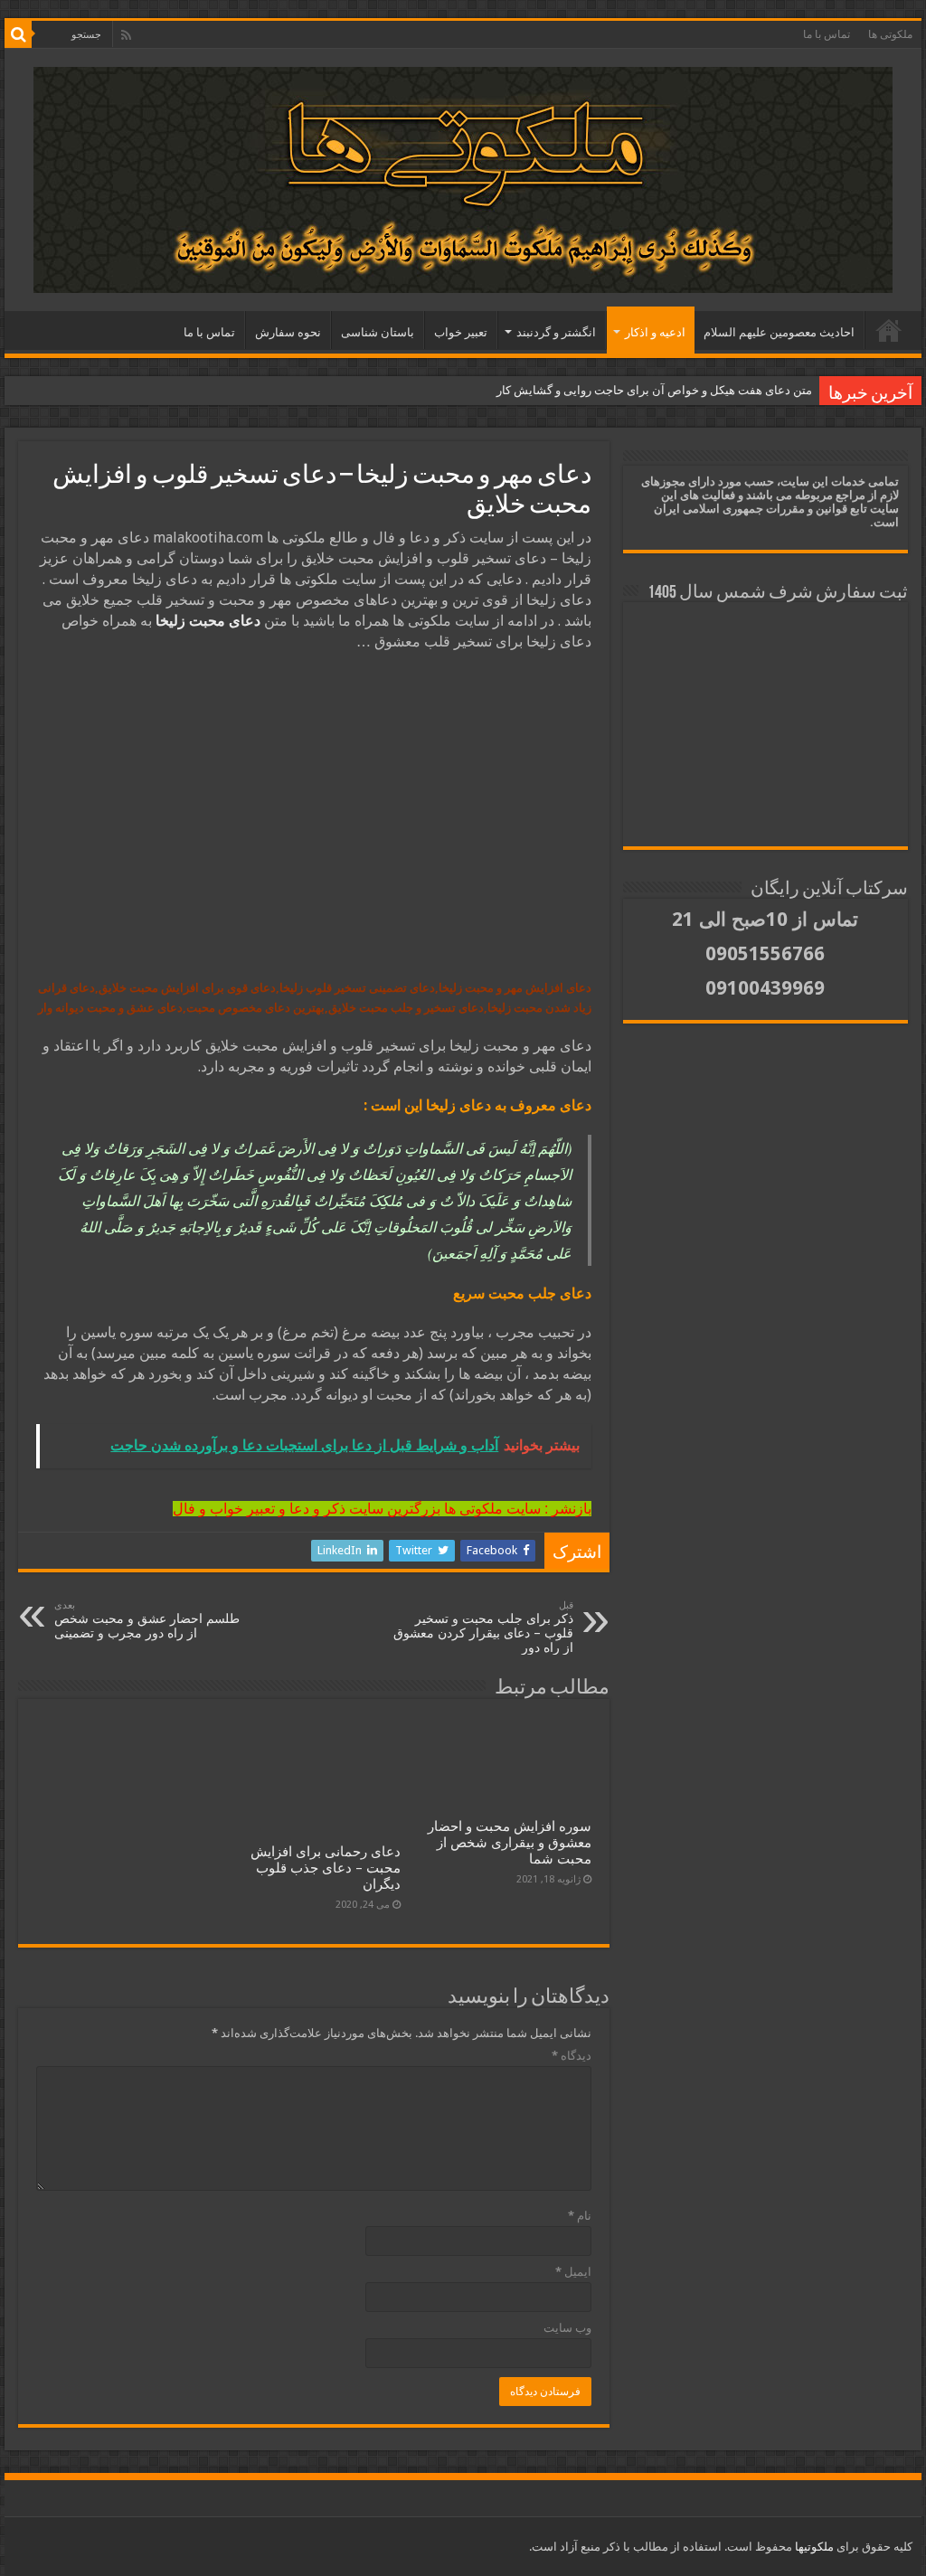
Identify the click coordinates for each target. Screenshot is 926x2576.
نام (580, 2216)
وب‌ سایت (567, 2328)
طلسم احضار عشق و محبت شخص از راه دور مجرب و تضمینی (147, 1620)
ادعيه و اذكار (655, 332)
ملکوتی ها (890, 34)
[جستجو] (18, 34)
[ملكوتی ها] (463, 176)
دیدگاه (572, 2056)
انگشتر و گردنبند (556, 332)
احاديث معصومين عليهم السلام (779, 332)
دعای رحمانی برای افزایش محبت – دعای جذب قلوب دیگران (326, 1868)
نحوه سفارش (288, 332)
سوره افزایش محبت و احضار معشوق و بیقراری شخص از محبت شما (510, 1843)
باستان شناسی (378, 332)
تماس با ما (827, 34)
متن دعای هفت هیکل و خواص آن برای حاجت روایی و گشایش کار (654, 390)
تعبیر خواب (461, 332)
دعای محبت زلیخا (208, 621)
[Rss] (126, 35)
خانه (889, 330)
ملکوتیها (813, 2547)
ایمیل (573, 2272)
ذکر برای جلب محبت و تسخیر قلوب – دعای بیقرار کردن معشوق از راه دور (483, 1627)
